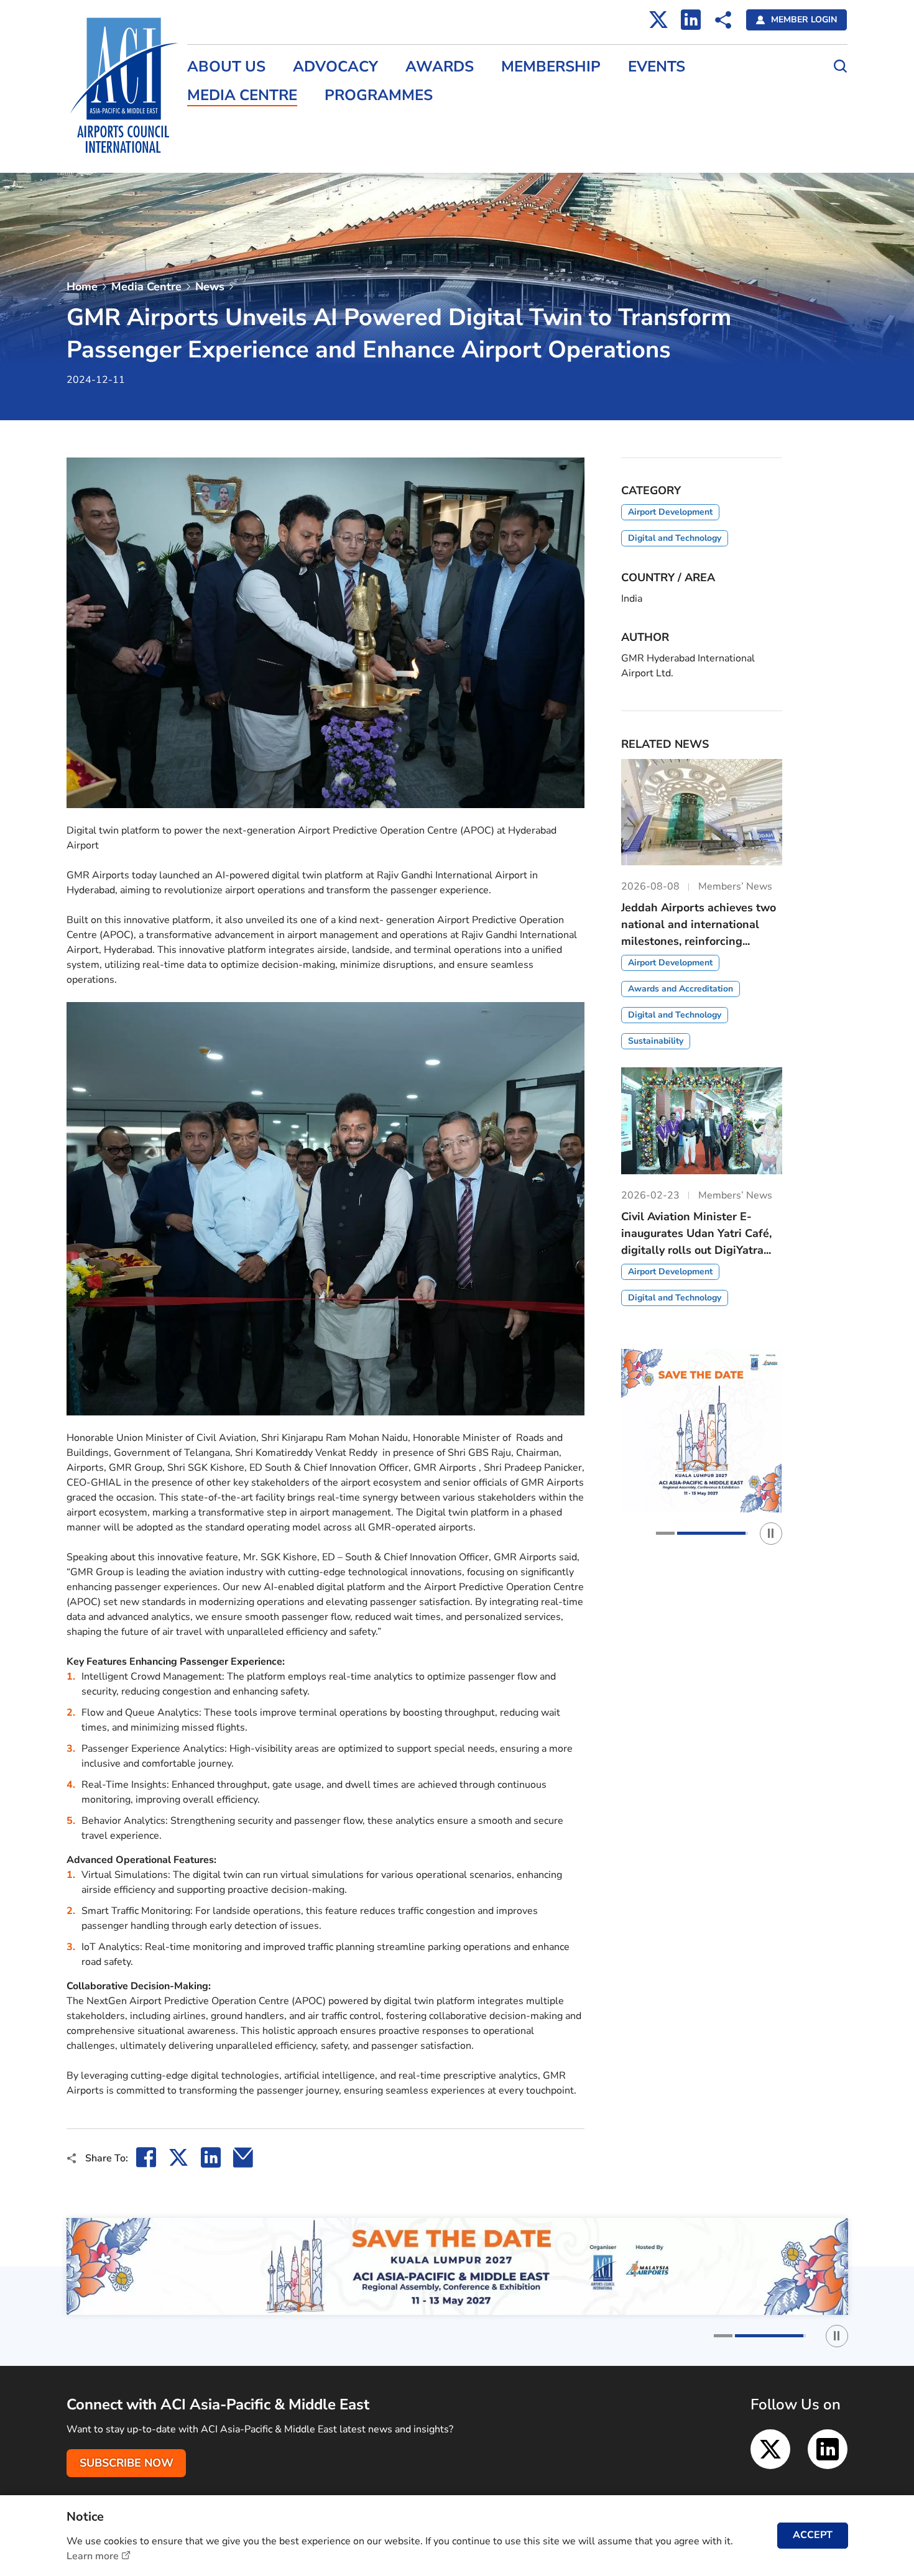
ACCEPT (813, 2535)
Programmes (379, 95)
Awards (440, 67)
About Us (226, 67)
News (210, 287)
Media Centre (242, 95)
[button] (691, 1533)
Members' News (224, 124)
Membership (551, 67)
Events (657, 67)
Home (82, 287)
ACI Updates (216, 150)
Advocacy (335, 67)
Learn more (93, 2556)
